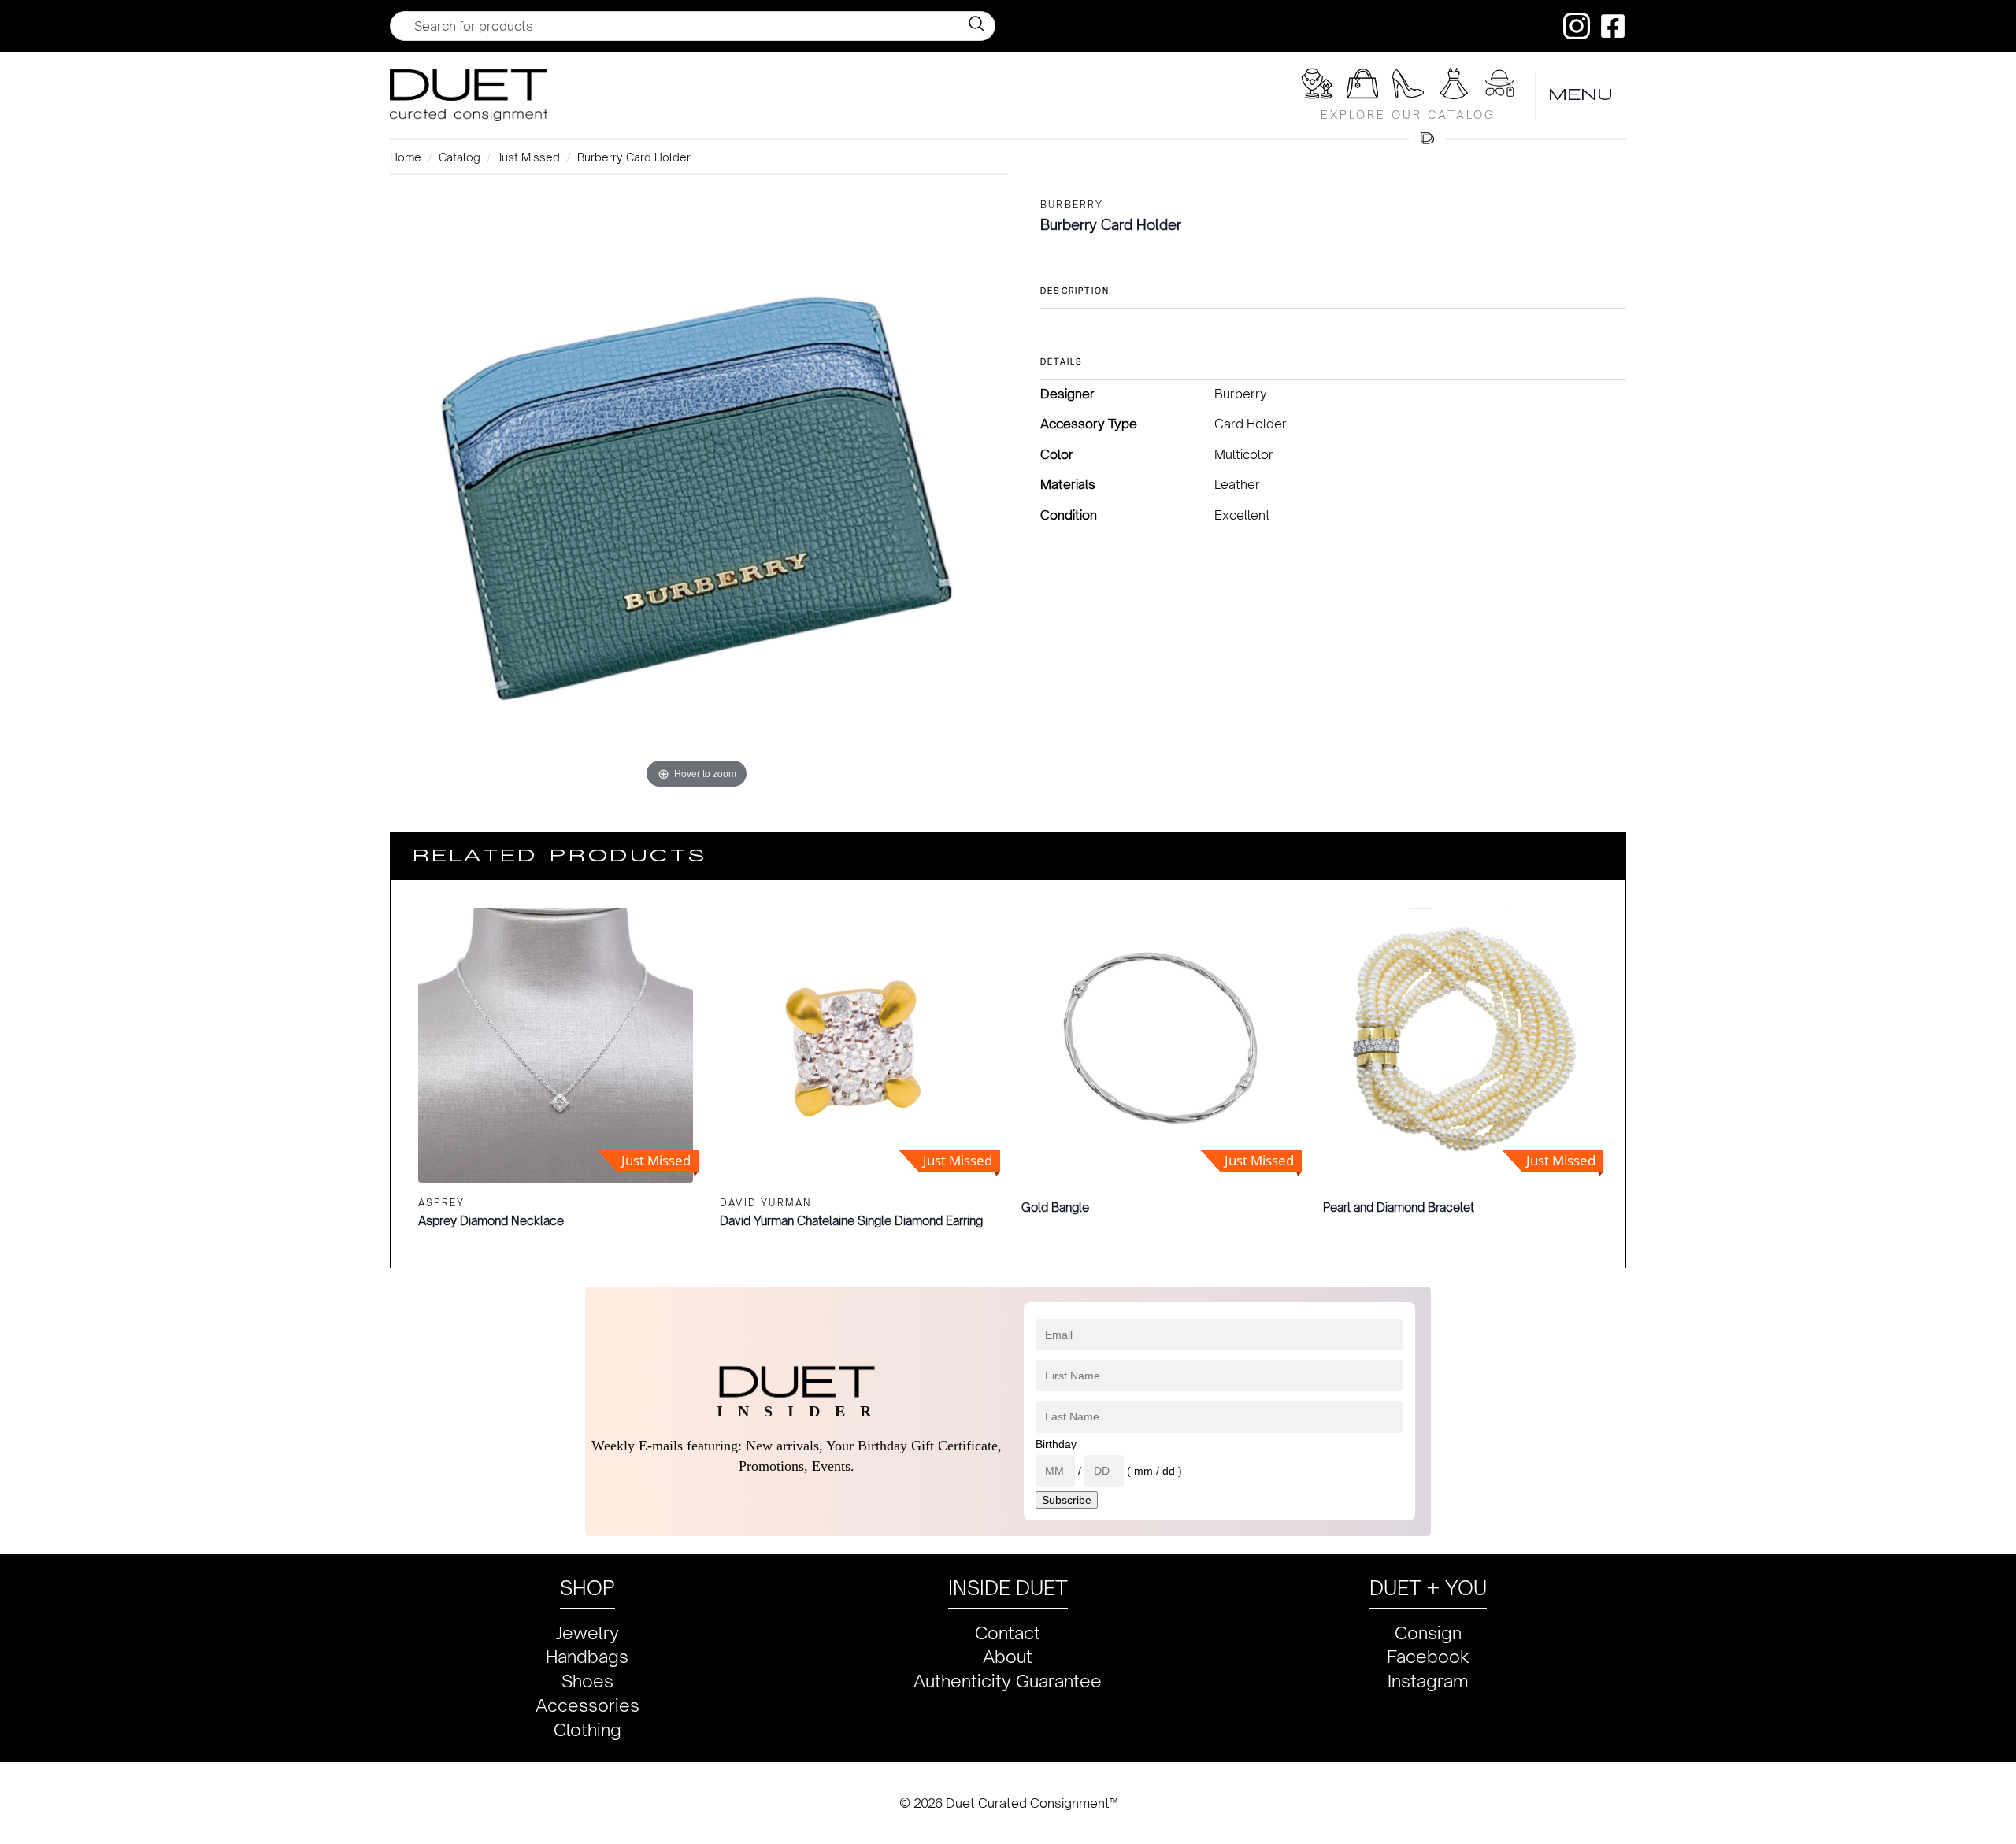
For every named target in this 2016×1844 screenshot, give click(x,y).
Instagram (1428, 1681)
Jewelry (587, 1633)
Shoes (587, 1681)
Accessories (587, 1705)
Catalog (460, 157)
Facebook (1428, 1656)
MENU (1581, 95)
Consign (1428, 1633)
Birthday (1056, 1444)
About (1008, 1656)
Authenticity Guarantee (1008, 1681)
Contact (1008, 1633)
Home (406, 157)
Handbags (587, 1656)
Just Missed (529, 157)
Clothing (587, 1729)
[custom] (1577, 26)
